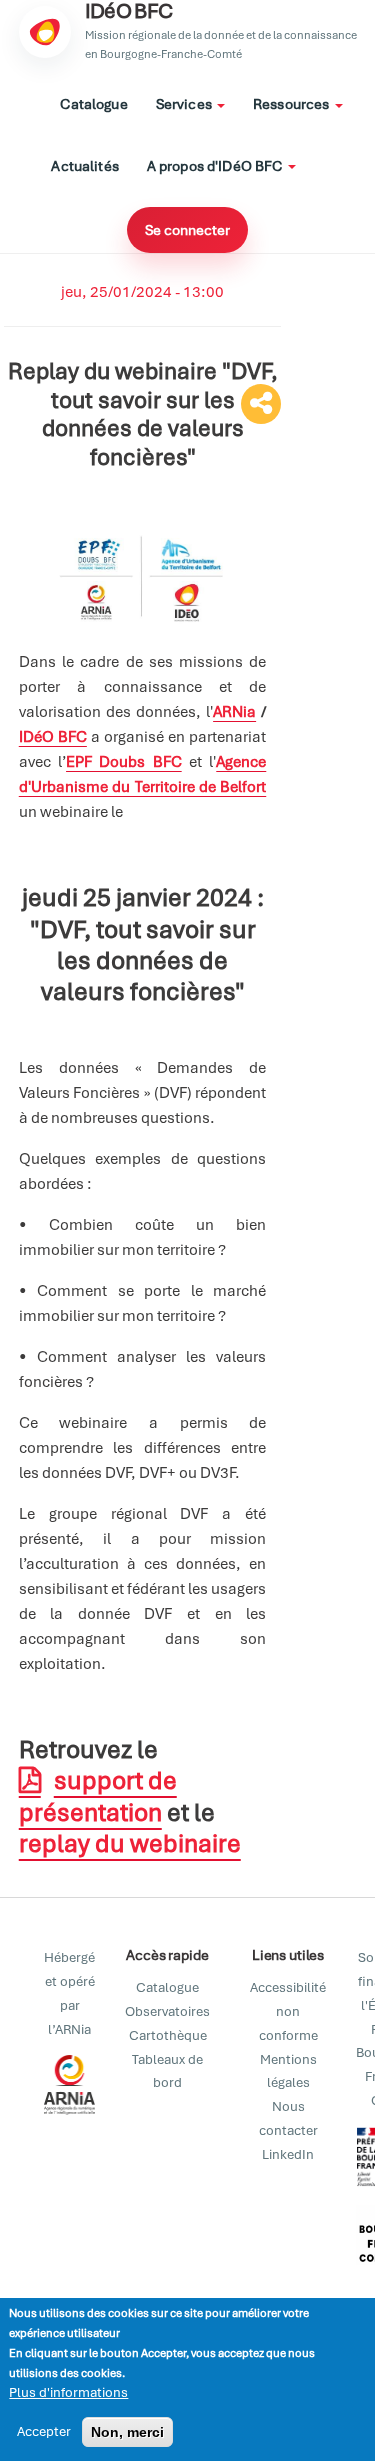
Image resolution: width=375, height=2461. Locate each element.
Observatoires (167, 2011)
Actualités (84, 166)
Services (185, 104)
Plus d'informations (68, 2392)
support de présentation (98, 1796)
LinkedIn (288, 2154)
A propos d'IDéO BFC (216, 166)
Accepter (44, 2431)
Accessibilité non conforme (288, 2011)
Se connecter (187, 230)
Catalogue (93, 104)
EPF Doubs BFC (124, 762)
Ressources (293, 104)
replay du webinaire (130, 1843)
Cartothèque (168, 2035)
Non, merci (127, 2432)
